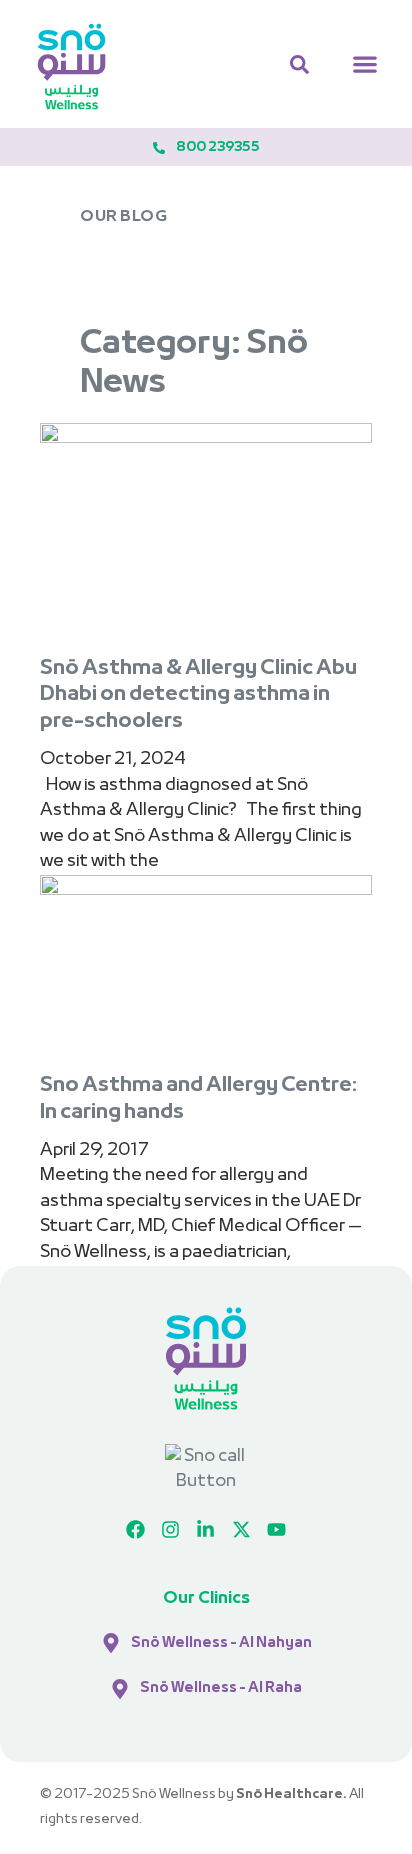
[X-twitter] (241, 1530)
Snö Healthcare (289, 1794)
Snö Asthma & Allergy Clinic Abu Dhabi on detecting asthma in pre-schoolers (198, 695)
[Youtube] (277, 1530)
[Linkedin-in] (206, 1530)
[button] (364, 64)
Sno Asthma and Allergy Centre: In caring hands (198, 1099)
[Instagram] (170, 1530)
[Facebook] (135, 1530)
